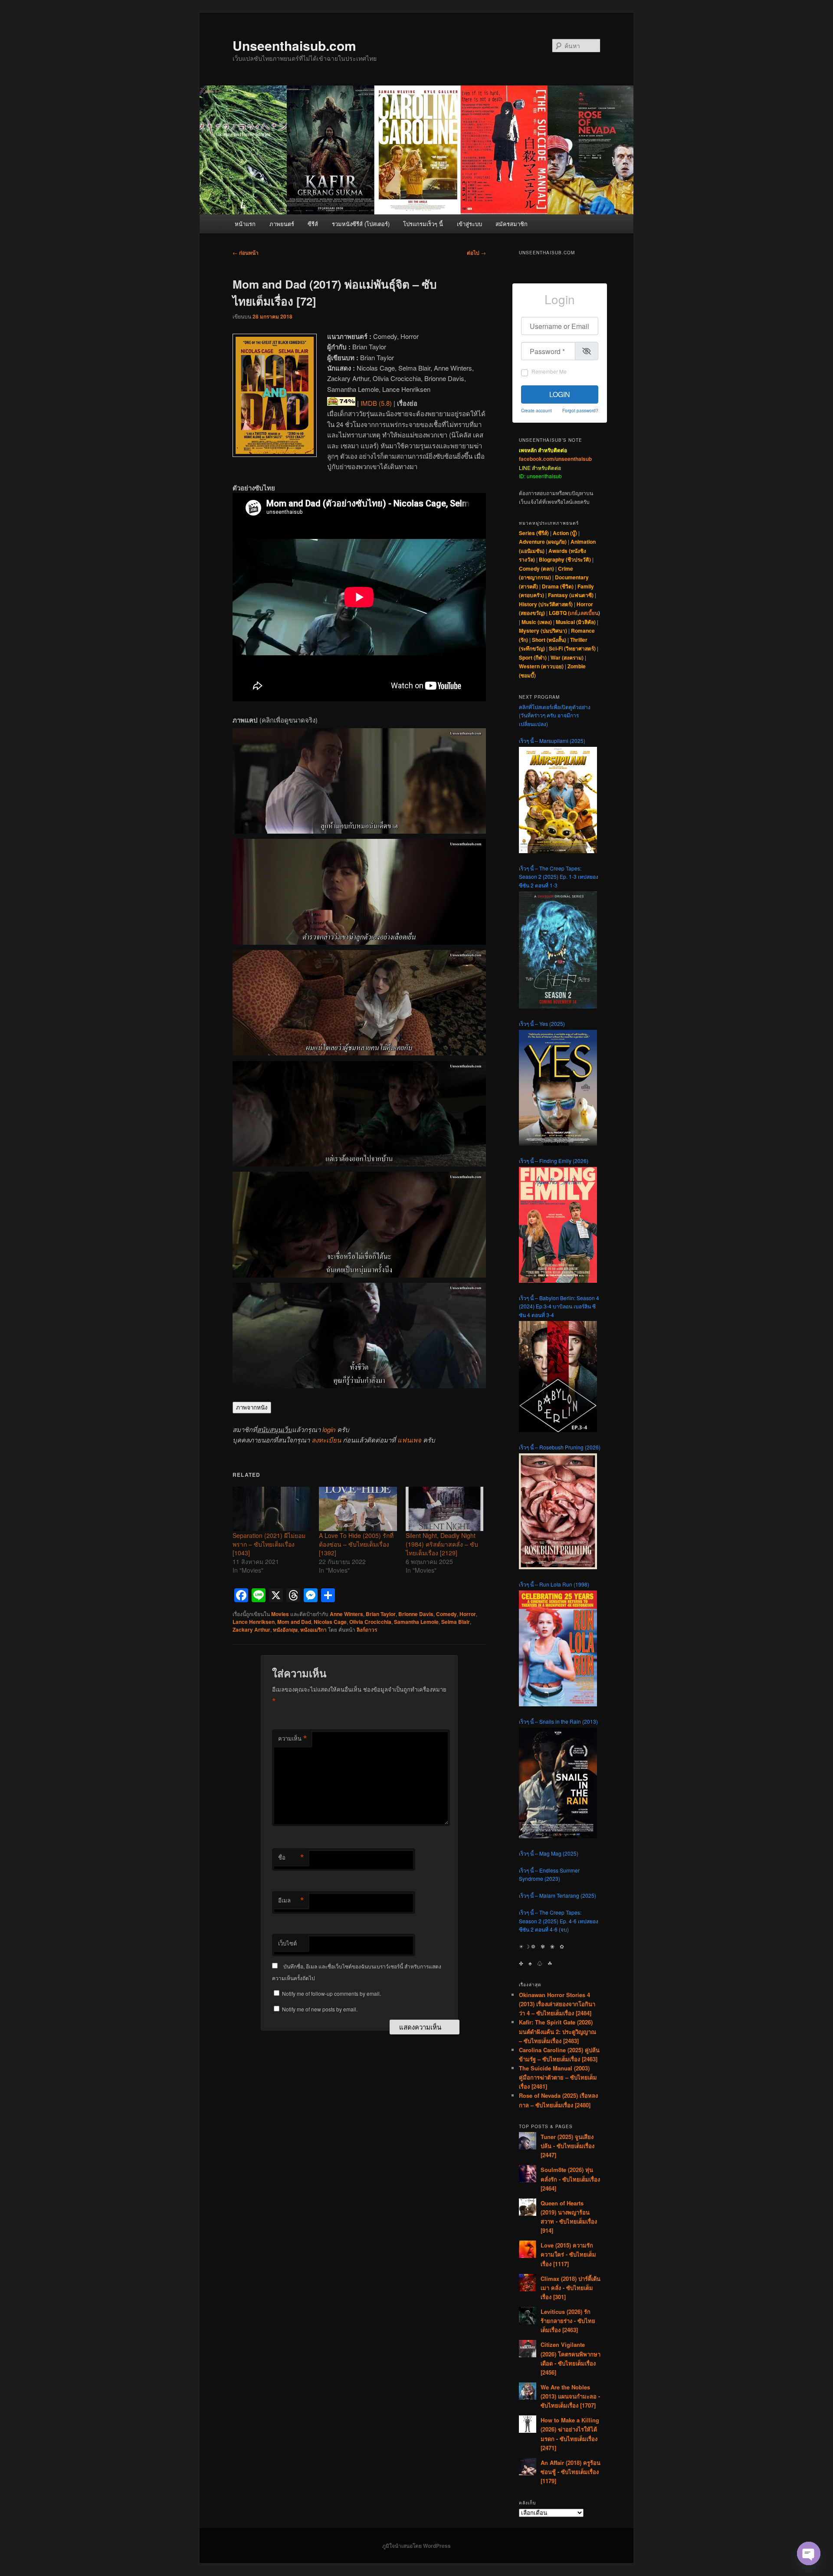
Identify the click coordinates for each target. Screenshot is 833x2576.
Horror (468, 1614)
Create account (536, 410)
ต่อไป (476, 253)
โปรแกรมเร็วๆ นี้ (423, 224)
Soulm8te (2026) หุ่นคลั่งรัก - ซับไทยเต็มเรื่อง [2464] (570, 2179)
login (329, 1429)
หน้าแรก (245, 224)
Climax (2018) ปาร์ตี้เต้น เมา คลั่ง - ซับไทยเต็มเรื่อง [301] (571, 2288)
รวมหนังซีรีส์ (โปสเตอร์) (361, 224)
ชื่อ (291, 1857)
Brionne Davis (416, 1614)
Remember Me (549, 371)
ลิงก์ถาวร (367, 1630)
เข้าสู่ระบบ (469, 224)
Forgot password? (580, 410)
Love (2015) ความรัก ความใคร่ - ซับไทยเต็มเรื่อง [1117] (568, 2254)
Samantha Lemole (416, 1622)
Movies (280, 1614)
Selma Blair (456, 1622)
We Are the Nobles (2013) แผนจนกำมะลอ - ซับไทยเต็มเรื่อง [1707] (570, 2396)
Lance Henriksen (254, 1622)
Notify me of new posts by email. (320, 2009)
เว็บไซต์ (287, 1943)
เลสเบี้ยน (589, 613)
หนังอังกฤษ (285, 1630)
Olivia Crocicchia (370, 1622)
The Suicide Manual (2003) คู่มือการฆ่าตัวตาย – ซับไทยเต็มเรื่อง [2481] (558, 2077)
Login (560, 394)
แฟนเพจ (409, 1440)
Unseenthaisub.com (294, 45)
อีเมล (291, 1900)
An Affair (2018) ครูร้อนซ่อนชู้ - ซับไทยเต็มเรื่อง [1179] (571, 2472)
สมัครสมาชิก (512, 224)
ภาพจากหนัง (252, 1408)
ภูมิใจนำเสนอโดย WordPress (416, 2546)
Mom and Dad (294, 1622)
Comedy (446, 1614)
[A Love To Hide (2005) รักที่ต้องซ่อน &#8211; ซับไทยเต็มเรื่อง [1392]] (358, 1509)
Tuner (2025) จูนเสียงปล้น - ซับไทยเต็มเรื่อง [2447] (567, 2146)
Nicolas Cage (330, 1622)
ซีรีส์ (313, 224)
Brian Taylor (381, 1614)
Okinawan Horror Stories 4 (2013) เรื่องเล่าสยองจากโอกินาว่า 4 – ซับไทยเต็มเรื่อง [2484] (557, 2004)
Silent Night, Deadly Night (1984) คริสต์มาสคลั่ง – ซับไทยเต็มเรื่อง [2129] (442, 1544)
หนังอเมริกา (313, 1630)
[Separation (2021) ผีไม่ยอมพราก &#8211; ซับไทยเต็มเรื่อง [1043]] (271, 1509)
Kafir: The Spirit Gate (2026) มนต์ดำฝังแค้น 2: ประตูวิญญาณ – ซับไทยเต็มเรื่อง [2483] (558, 2031)
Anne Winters (346, 1614)
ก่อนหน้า (246, 253)
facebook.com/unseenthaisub (555, 459)
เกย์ (574, 613)
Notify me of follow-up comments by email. (331, 1993)
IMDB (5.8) (376, 403)
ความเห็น (293, 1738)
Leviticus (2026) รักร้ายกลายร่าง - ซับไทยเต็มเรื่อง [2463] (568, 2321)
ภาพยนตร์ (282, 224)
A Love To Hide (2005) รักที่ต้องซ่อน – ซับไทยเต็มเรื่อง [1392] (356, 1544)
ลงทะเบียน (326, 1440)
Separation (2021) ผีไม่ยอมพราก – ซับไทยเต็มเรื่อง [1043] (269, 1544)
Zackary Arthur (251, 1630)
